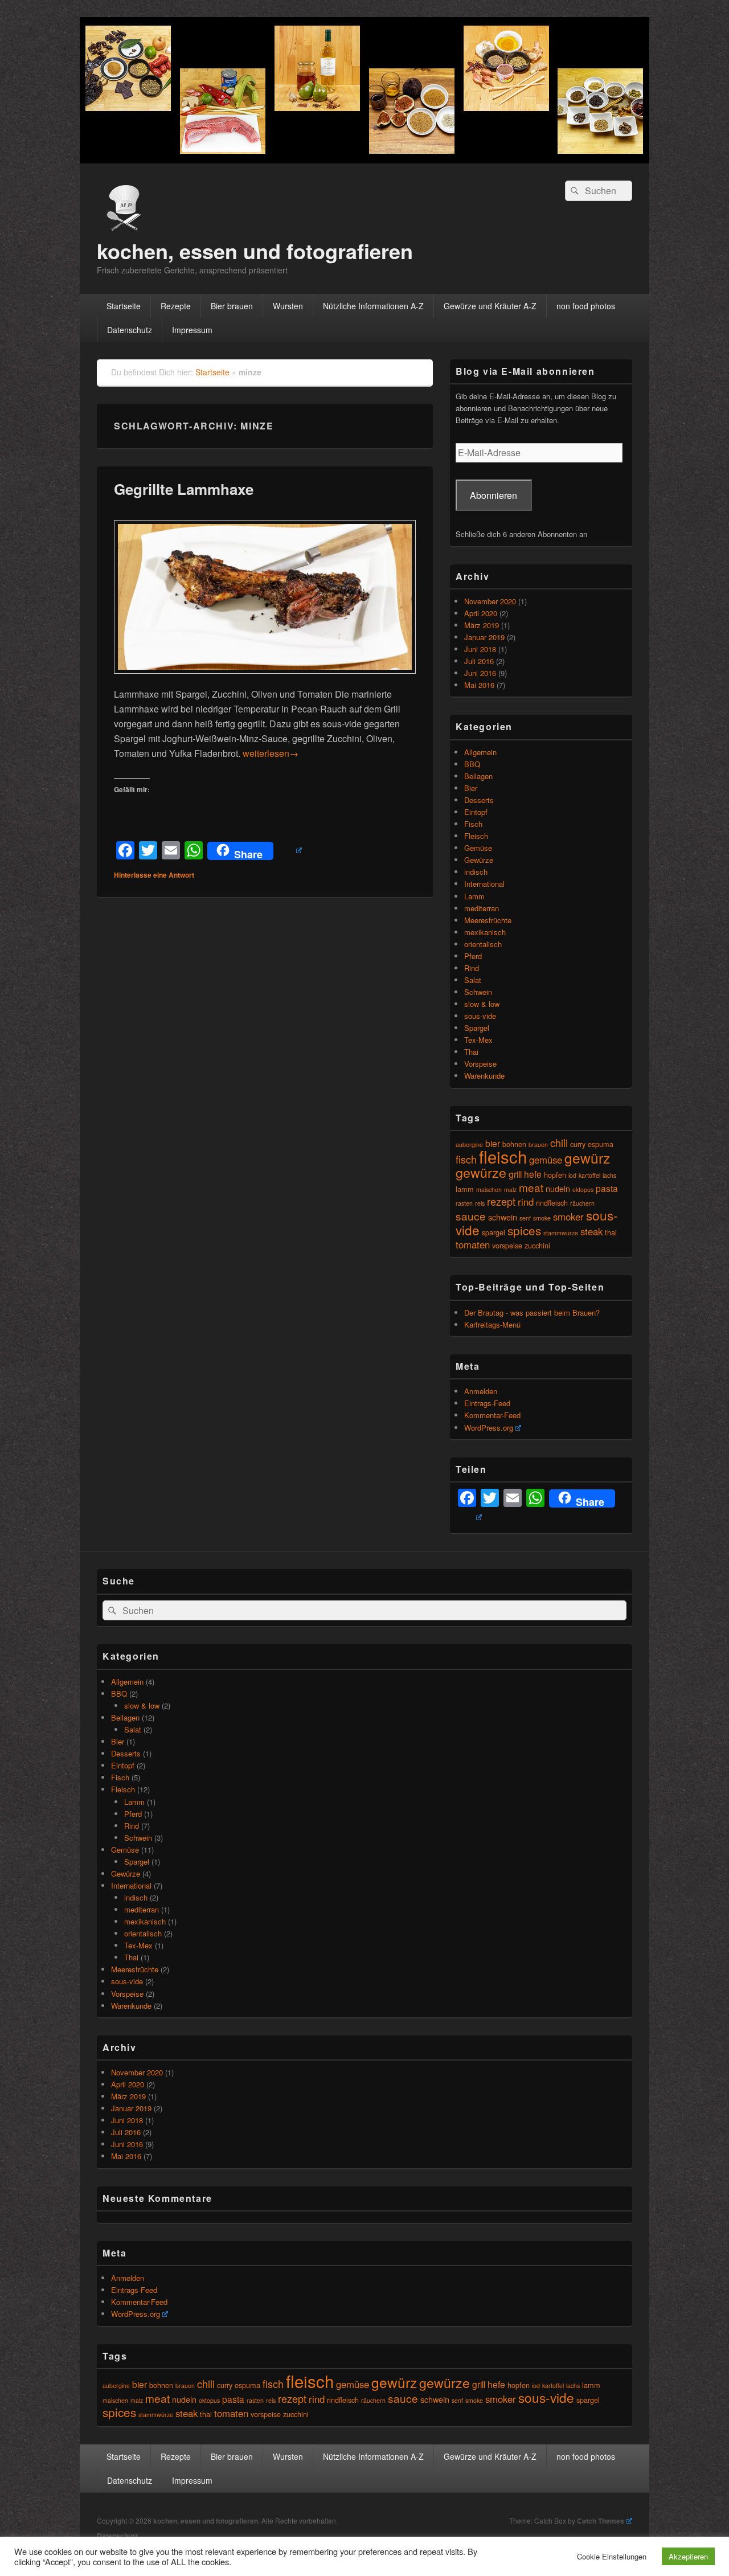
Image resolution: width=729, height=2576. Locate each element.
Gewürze (479, 860)
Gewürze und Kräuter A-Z (490, 306)
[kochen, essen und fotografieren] (364, 160)
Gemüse (478, 848)
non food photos (586, 306)
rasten (464, 1203)
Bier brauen (232, 306)
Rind (472, 968)
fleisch (503, 1156)
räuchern (582, 1203)
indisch (476, 872)
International (484, 884)
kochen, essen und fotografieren (255, 251)
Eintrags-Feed (487, 1403)
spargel (493, 1232)
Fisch (473, 824)
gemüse (546, 1160)
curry (578, 1144)
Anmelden (481, 1391)
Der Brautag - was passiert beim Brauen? (532, 1312)
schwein (503, 1217)
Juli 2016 (479, 661)
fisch (466, 1159)
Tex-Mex (478, 1040)
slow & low (482, 1004)
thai (611, 1232)
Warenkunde (484, 1076)
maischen (489, 1189)
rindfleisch (552, 1203)
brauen (538, 1144)
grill (515, 1174)
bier (493, 1143)
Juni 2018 (480, 649)
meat (531, 1187)
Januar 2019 (484, 637)
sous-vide (480, 1016)
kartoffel (589, 1175)
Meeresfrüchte (488, 920)
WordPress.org (489, 1428)
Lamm (474, 896)
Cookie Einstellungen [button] (612, 2556)
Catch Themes (601, 2521)
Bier (471, 788)
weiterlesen (271, 753)
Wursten (288, 306)
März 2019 (482, 625)
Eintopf (476, 812)
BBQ (472, 764)
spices (524, 1230)
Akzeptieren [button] (688, 2556)
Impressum (192, 330)
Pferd (473, 956)
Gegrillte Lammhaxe (184, 489)
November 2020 (490, 601)
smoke (542, 1218)
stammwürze (561, 1233)
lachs (609, 1175)
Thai (471, 1052)
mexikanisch (485, 932)
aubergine (469, 1144)
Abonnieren (493, 495)
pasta (607, 1188)
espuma (601, 1144)
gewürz (587, 1158)
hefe (533, 1174)
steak (591, 1231)
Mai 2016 (479, 685)
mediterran (482, 908)
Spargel (477, 1028)
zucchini (537, 1245)
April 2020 (481, 613)
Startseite (124, 306)
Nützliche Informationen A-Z (373, 306)
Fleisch (476, 836)
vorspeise (507, 1245)
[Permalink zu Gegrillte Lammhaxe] (265, 679)
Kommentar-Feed (492, 1415)
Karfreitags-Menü (492, 1324)
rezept (501, 1201)
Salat (473, 980)
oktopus (583, 1189)
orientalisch (483, 944)
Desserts (479, 800)
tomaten (473, 1244)
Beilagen (478, 776)
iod (572, 1175)
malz (510, 1189)
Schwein (478, 992)
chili (559, 1142)
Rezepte (176, 306)
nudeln (558, 1188)
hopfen (555, 1175)
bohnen (161, 2385)
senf (525, 1218)
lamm (465, 1189)
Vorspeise (480, 1064)
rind (526, 1202)
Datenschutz (130, 330)
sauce (471, 1216)
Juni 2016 (480, 673)
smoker (568, 1217)
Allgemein (480, 752)
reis (480, 1203)
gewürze (481, 1172)
